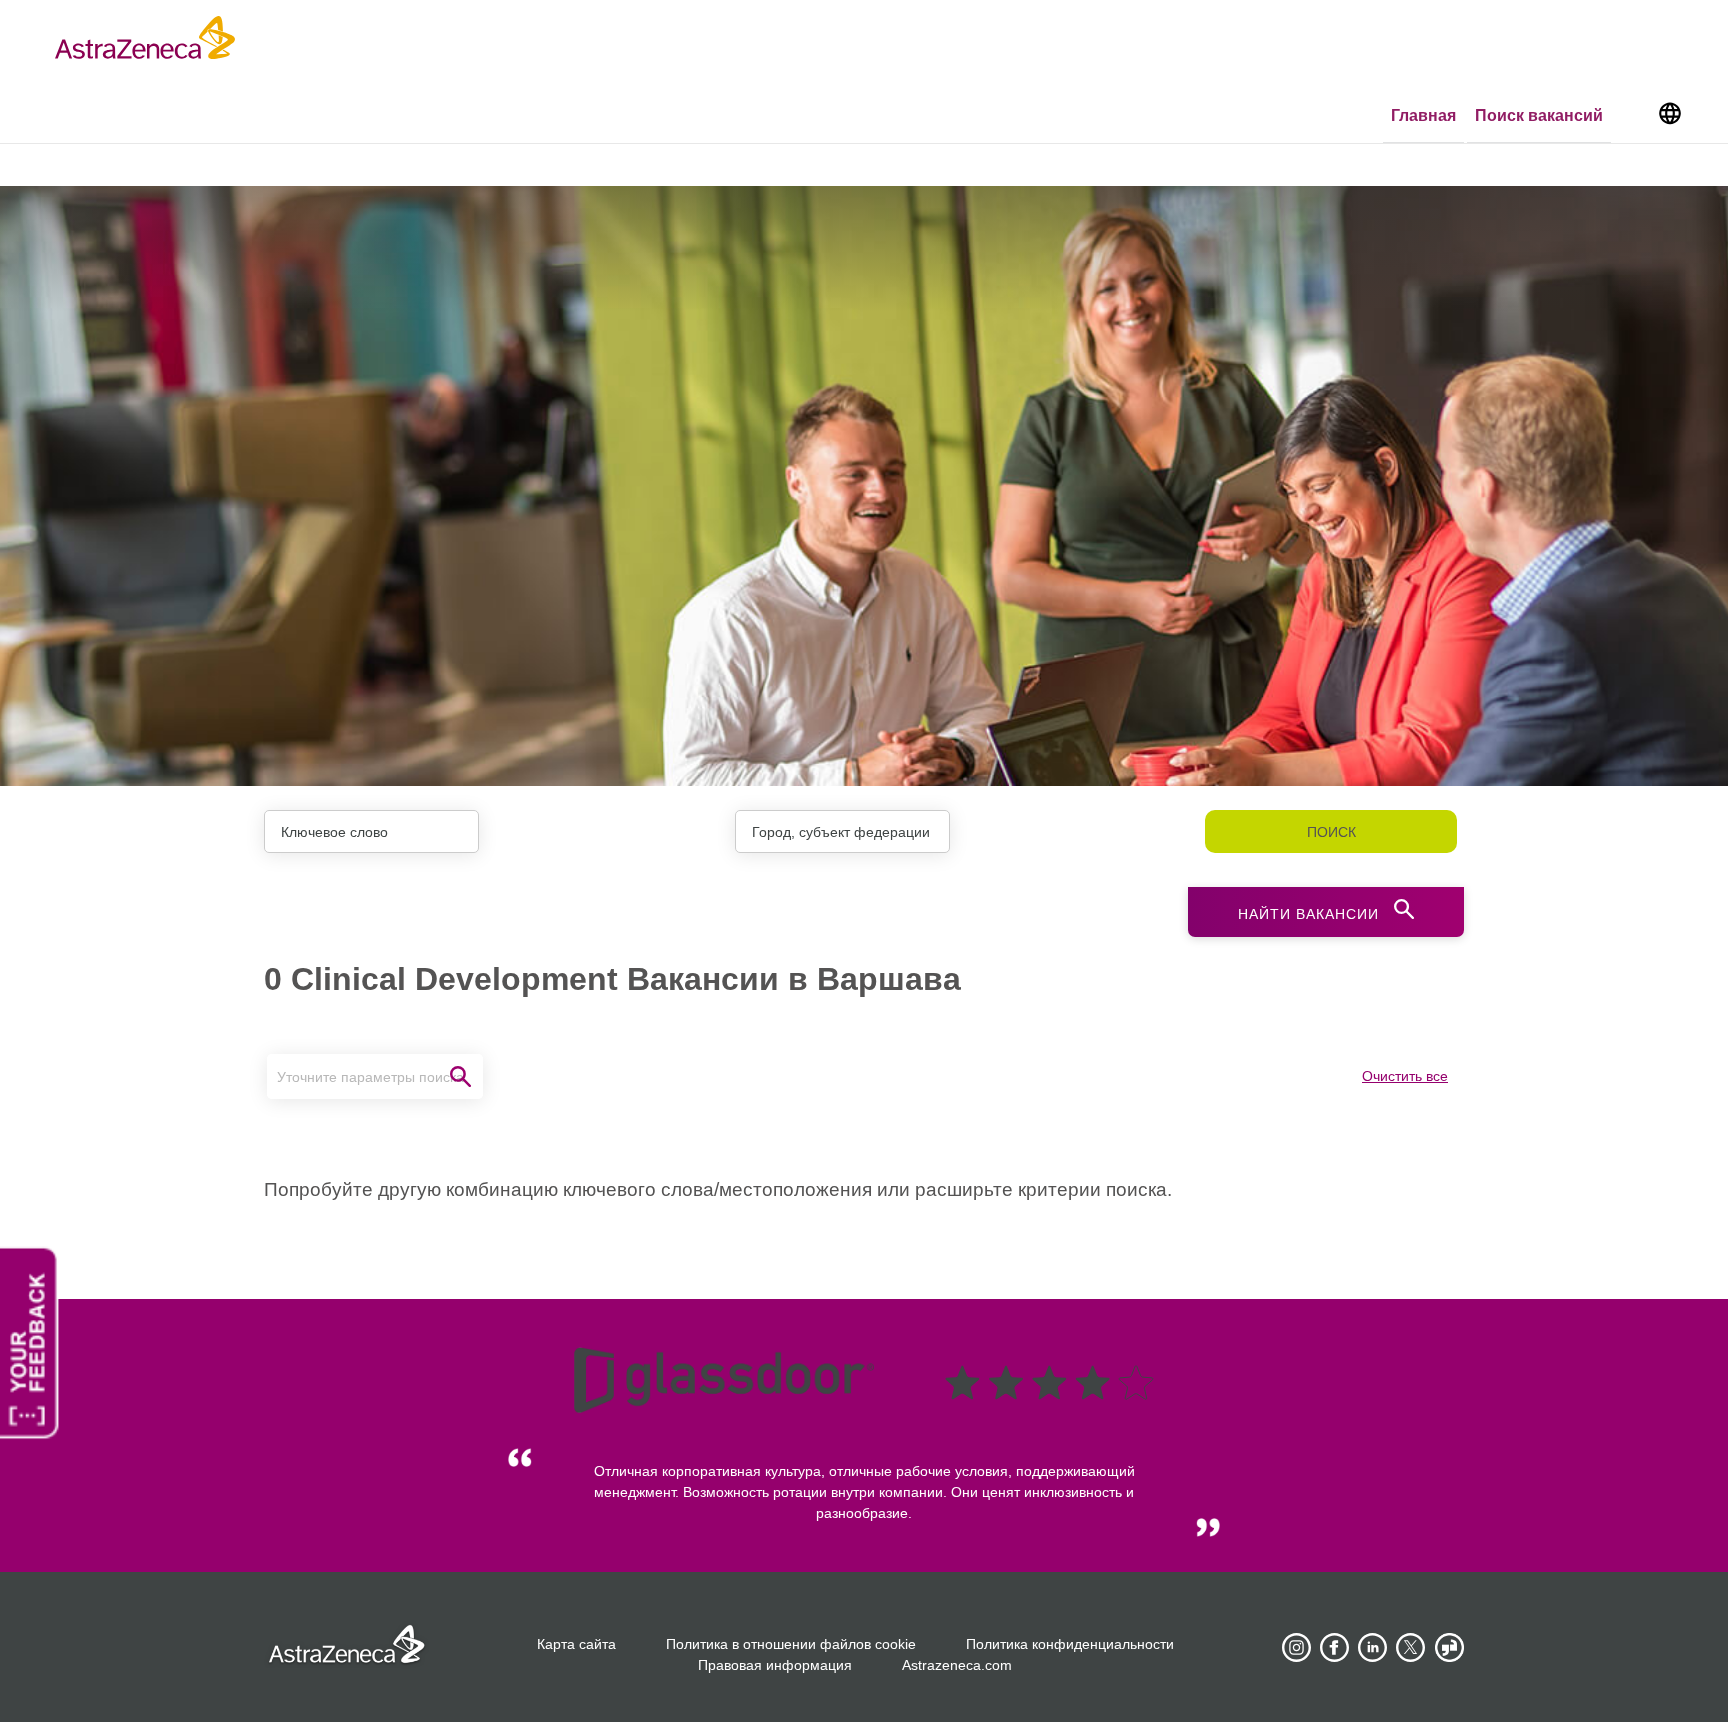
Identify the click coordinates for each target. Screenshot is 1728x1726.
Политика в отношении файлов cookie (791, 1644)
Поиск (1331, 832)
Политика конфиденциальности (1070, 1644)
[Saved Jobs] (1633, 117)
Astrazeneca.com (957, 1665)
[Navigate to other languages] (1669, 112)
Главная (1423, 115)
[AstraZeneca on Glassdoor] (1449, 1648)
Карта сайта (576, 1644)
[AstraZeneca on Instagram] (1297, 1648)
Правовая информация (775, 1665)
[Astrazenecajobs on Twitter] (1411, 1648)
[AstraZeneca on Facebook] (1335, 1648)
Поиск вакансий (1539, 115)
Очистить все (1405, 1076)
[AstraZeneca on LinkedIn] (1373, 1648)
